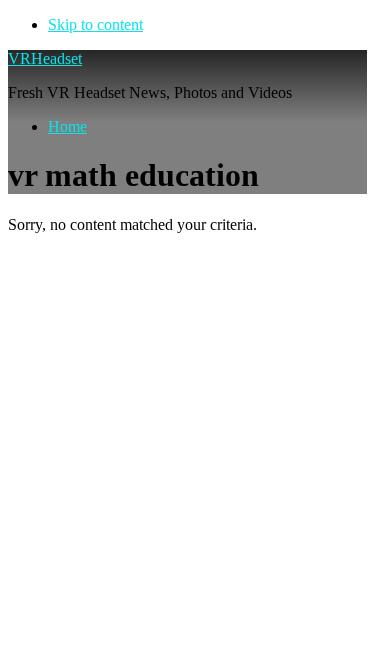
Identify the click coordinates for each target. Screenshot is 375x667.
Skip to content (95, 24)
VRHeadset (45, 58)
